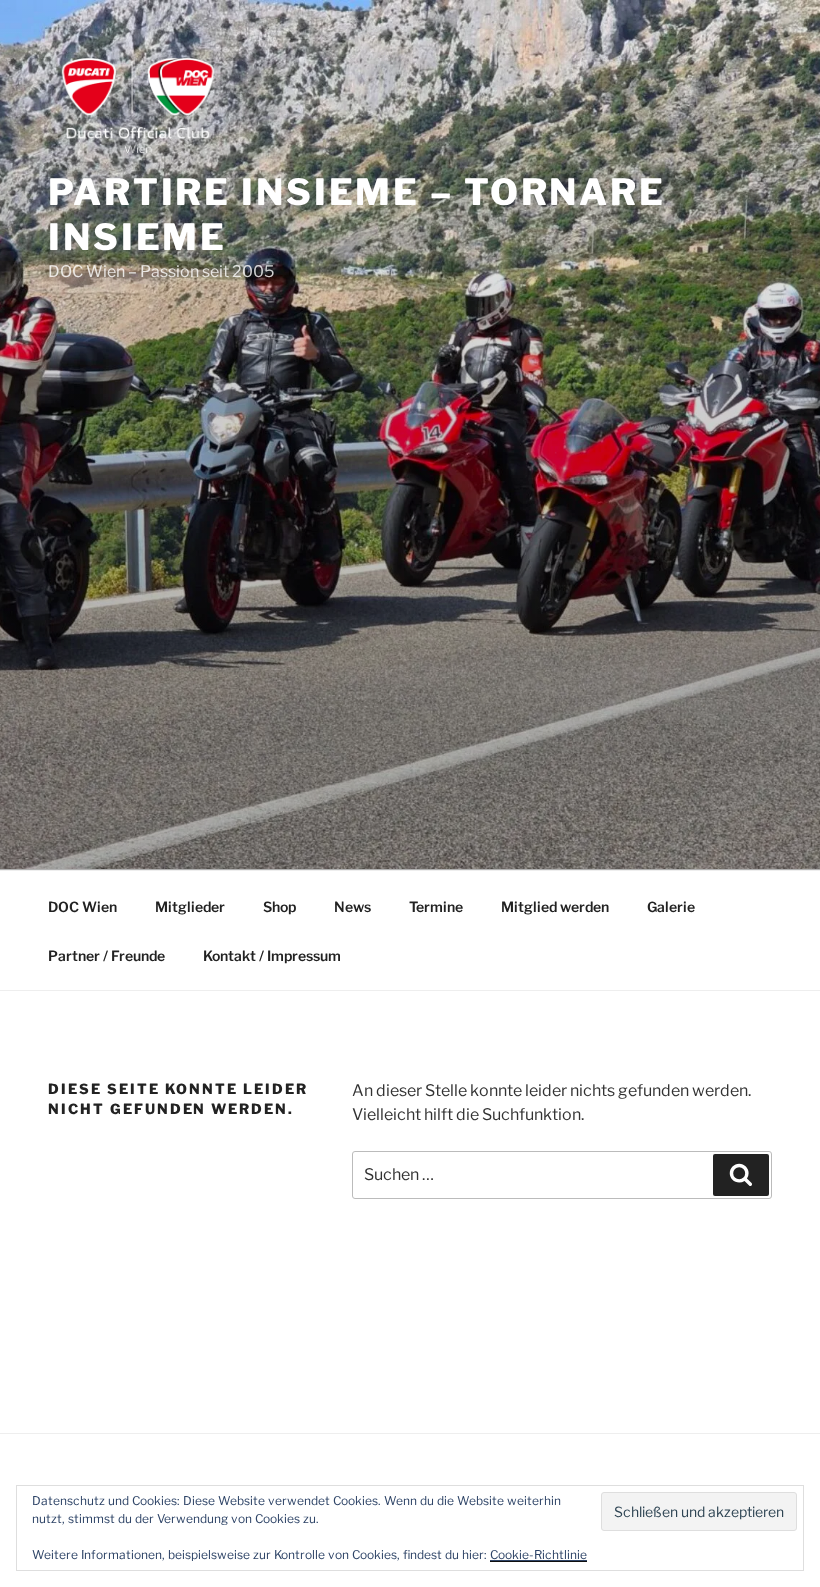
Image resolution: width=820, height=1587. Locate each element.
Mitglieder (190, 906)
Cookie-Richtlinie (538, 1554)
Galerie (671, 906)
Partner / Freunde (106, 955)
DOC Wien (82, 906)
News (352, 906)
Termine (436, 906)
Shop (279, 906)
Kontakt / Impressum (272, 955)
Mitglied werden (555, 906)
